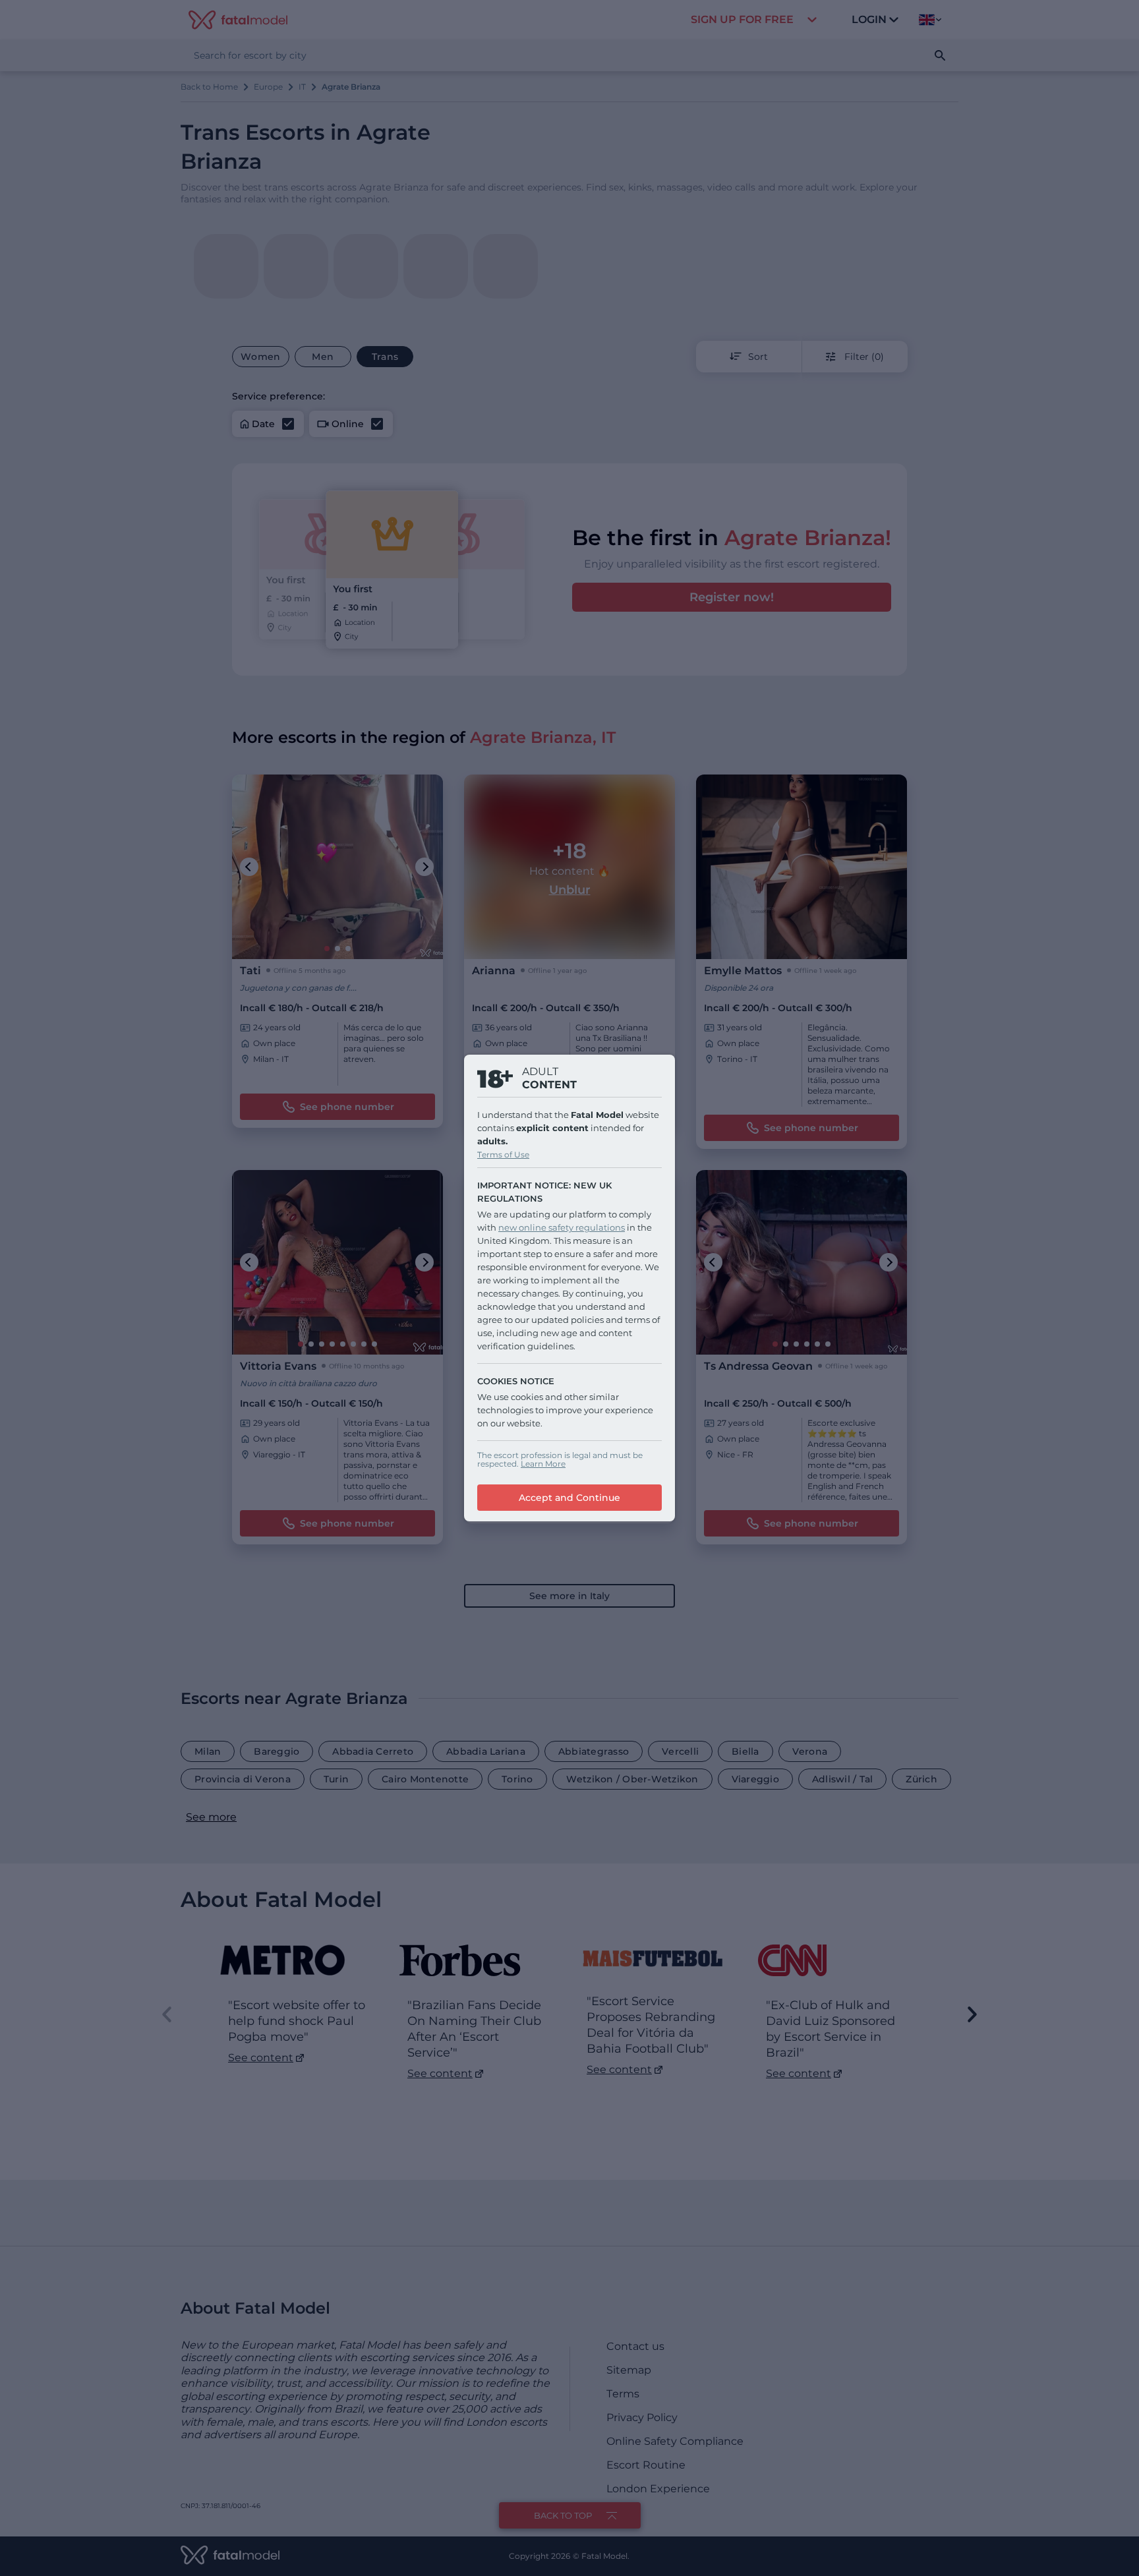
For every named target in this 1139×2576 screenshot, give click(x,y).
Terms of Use (503, 1155)
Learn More (543, 1464)
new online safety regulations (562, 1227)
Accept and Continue (569, 1498)
